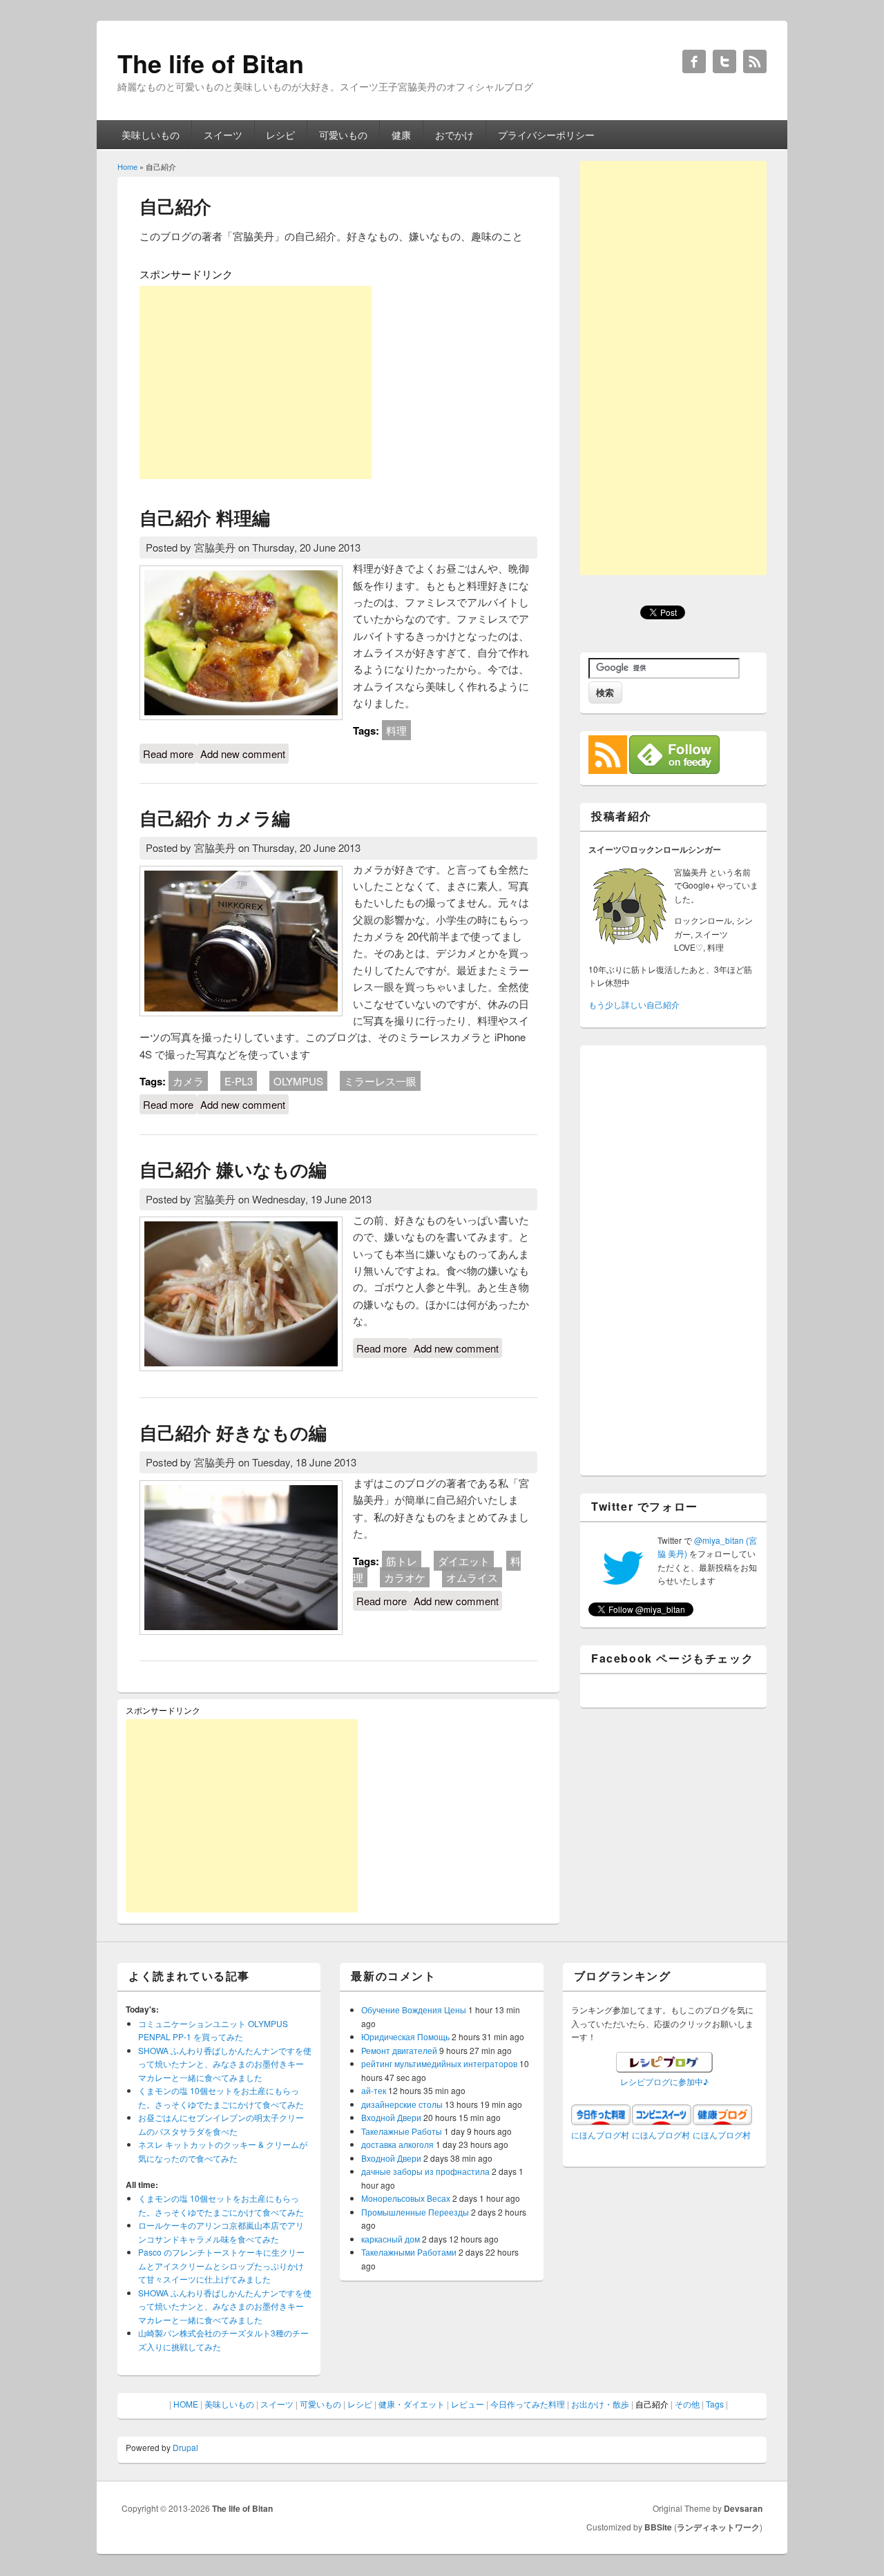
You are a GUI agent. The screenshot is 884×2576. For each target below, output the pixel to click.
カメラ (188, 1081)
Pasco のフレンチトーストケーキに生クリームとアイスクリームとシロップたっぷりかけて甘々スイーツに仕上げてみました (221, 2265)
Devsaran (743, 2508)
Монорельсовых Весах (406, 2198)
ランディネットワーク (718, 2527)
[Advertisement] (256, 382)
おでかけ (454, 135)
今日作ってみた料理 (528, 2404)
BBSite (658, 2527)
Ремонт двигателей (399, 2050)
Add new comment (243, 754)
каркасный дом (391, 2239)
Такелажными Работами (409, 2252)
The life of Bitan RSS (755, 61)
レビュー (468, 2404)
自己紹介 (652, 2404)
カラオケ (405, 1577)
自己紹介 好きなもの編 (233, 1432)
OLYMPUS (298, 1081)
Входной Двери (391, 2117)
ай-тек (374, 2090)
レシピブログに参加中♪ (664, 2081)
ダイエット (464, 1561)
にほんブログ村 (600, 2134)
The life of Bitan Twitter (724, 61)
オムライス (472, 1577)
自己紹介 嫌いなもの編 (233, 1169)
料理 (396, 730)
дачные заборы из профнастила (425, 2171)
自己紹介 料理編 (205, 517)
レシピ (280, 135)
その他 (687, 2404)
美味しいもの (151, 135)
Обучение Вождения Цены (414, 2010)
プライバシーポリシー (546, 135)
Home (127, 166)
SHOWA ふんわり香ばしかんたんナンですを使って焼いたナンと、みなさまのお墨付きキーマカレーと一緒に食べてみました (225, 2064)
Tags (715, 2404)
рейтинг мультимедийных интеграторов (439, 2063)
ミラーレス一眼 (380, 1081)
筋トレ (402, 1561)
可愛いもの (343, 135)
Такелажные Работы (402, 2131)
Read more (170, 754)
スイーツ (223, 135)
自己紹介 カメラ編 (215, 818)
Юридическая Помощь (405, 2036)
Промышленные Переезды (415, 2212)
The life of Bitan (242, 2508)
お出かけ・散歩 (600, 2404)
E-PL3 (239, 1081)
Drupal (185, 2447)
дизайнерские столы (402, 2104)
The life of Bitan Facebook (694, 61)
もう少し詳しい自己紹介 (634, 1004)
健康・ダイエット (412, 2404)
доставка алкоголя (397, 2144)
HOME (186, 2404)
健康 (401, 135)
